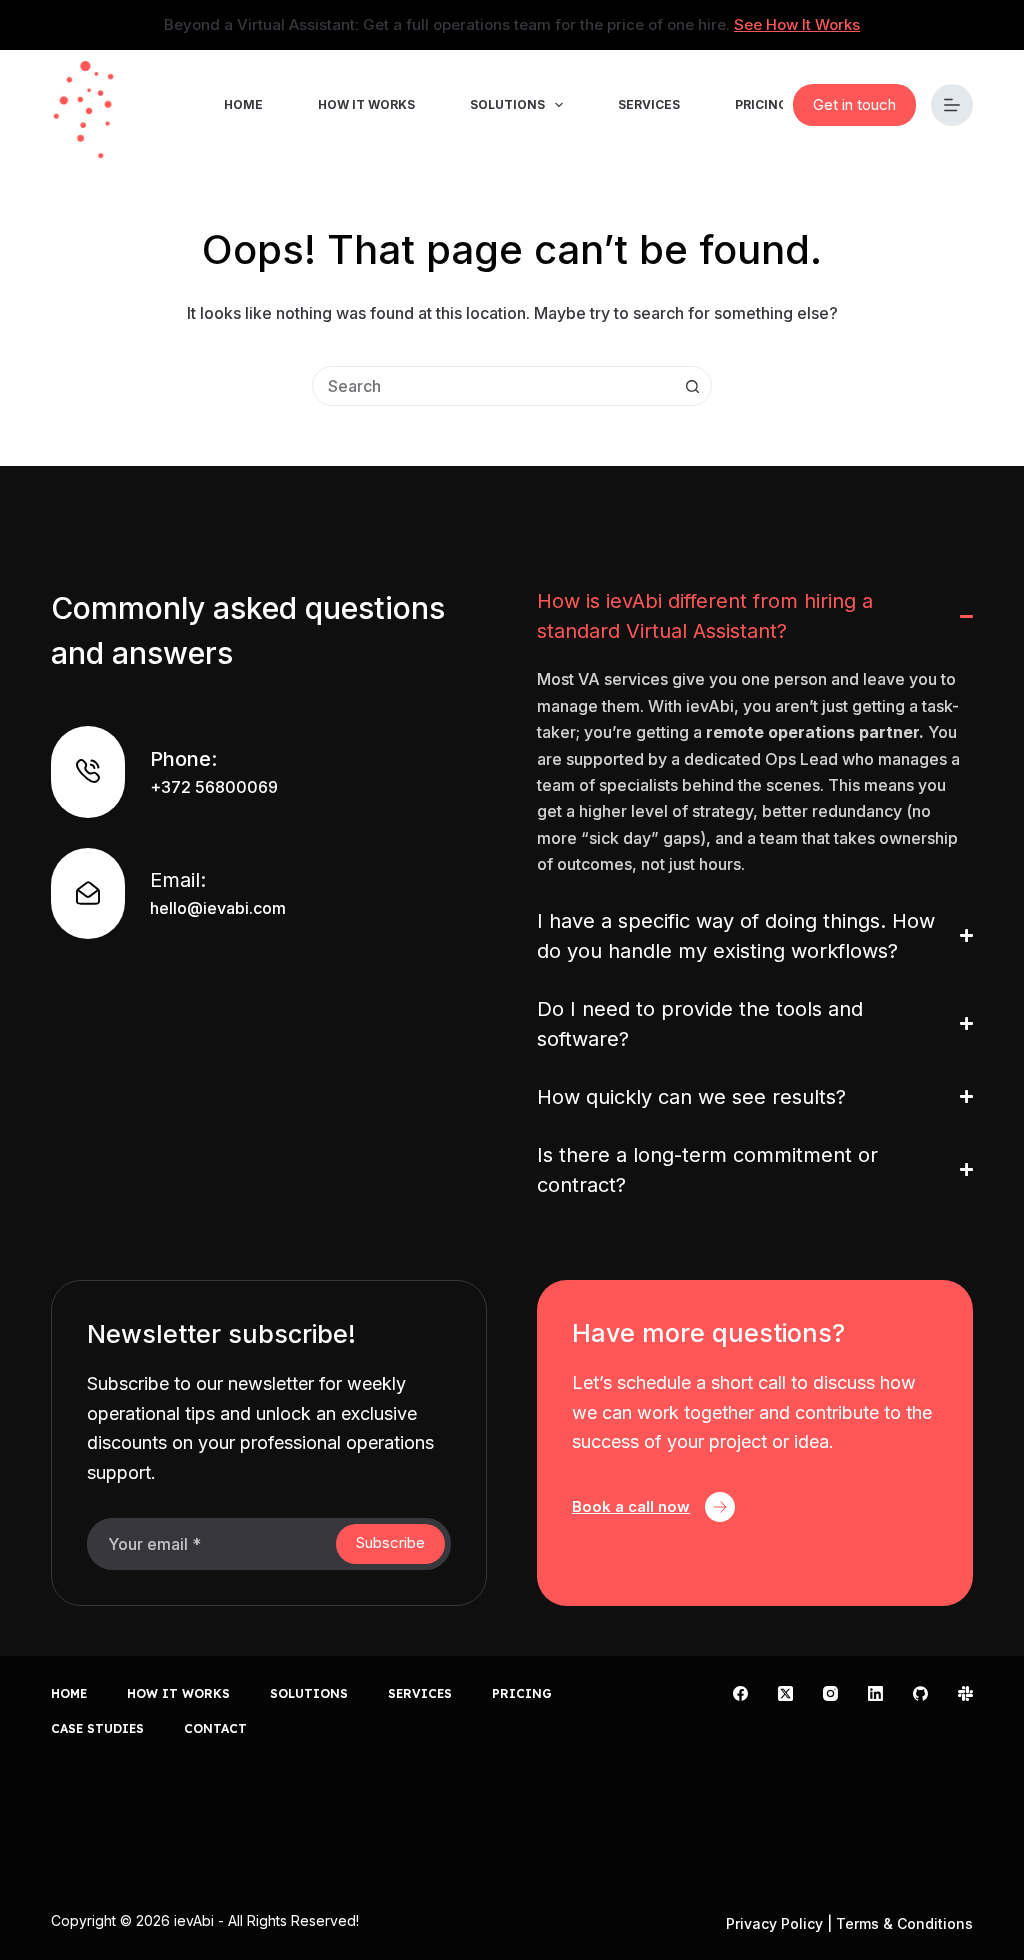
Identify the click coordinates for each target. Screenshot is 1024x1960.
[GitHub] (920, 1693)
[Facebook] (740, 1693)
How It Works (366, 104)
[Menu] (952, 105)
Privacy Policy (774, 1923)
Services (649, 104)
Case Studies (97, 1728)
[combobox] (493, 386)
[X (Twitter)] (785, 1693)
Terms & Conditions (904, 1923)
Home (243, 104)
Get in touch (854, 104)
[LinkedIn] (875, 1693)
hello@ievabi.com (218, 908)
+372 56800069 (214, 787)
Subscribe (390, 1542)
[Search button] (692, 386)
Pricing (761, 104)
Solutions (507, 104)
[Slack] (965, 1693)
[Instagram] (830, 1693)
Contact (215, 1728)
